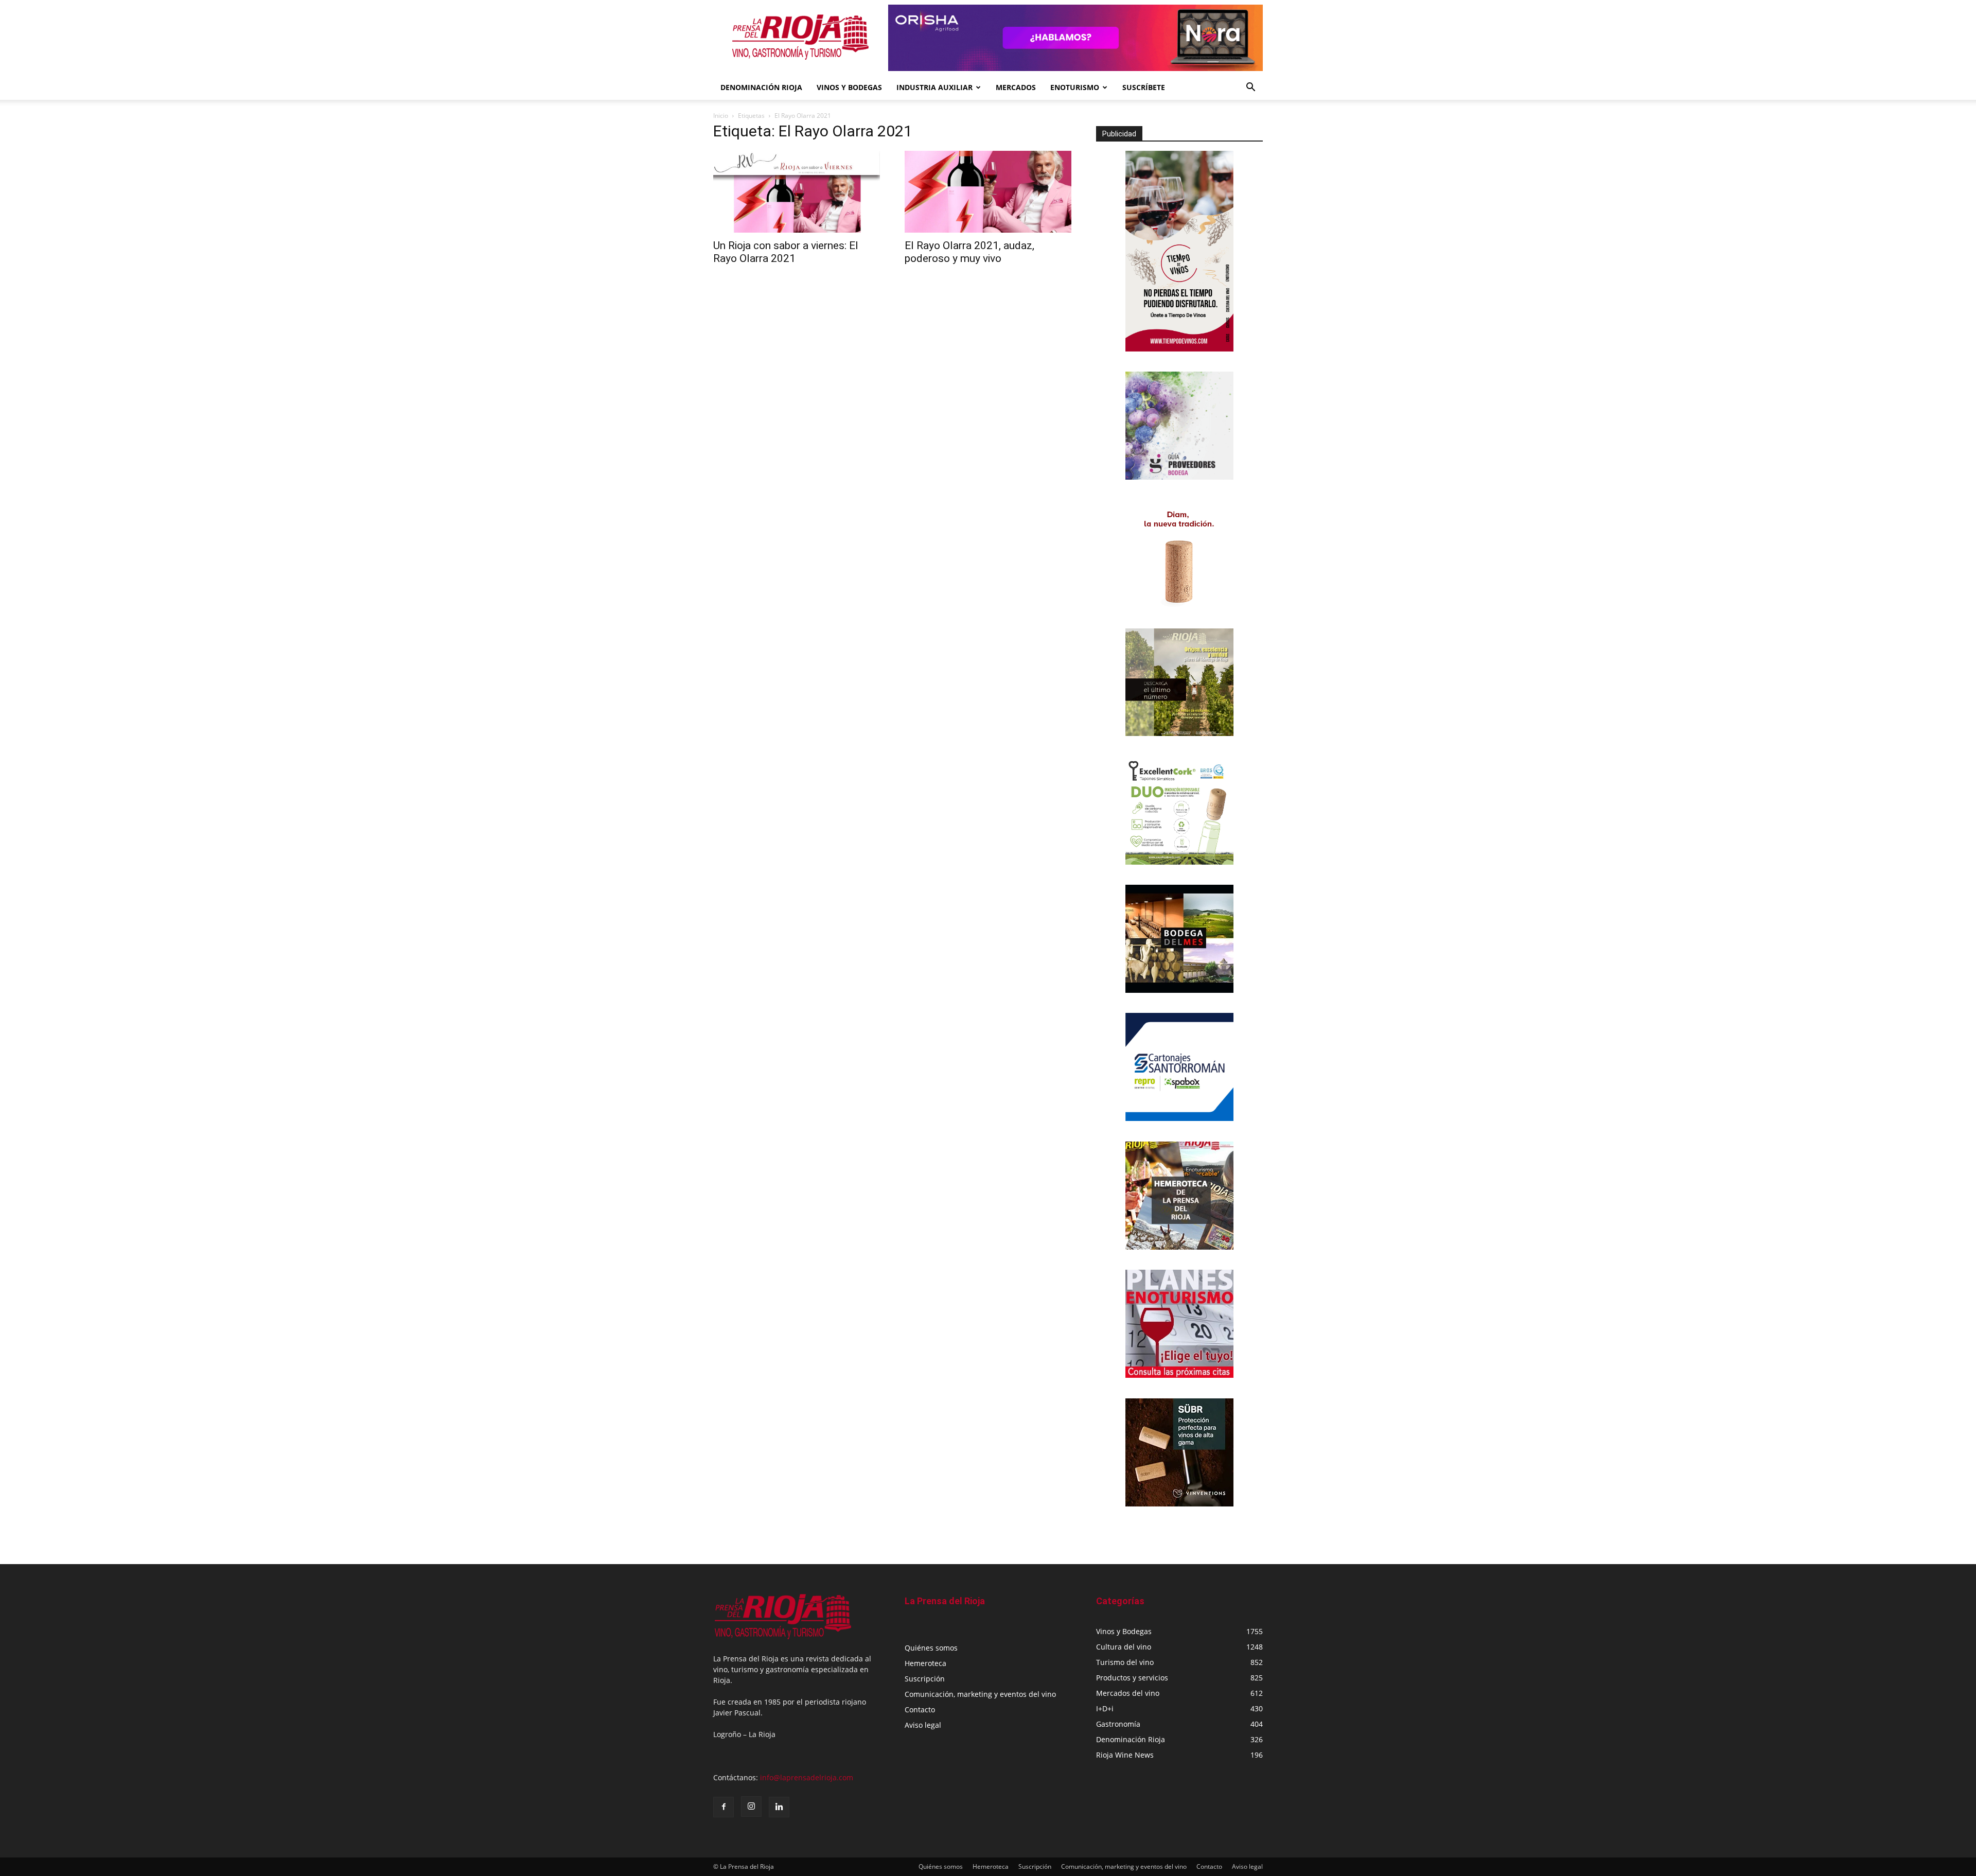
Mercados (1016, 87)
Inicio (721, 116)
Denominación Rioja (761, 87)
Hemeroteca (925, 1663)
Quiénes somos (931, 1648)
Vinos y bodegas (849, 87)
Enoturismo (1075, 87)
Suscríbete (1144, 87)
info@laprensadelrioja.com (807, 1777)
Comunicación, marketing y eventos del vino (980, 1694)
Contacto (920, 1710)
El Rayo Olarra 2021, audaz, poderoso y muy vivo (969, 252)
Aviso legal (923, 1725)
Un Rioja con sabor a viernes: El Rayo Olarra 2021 (786, 252)
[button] (1250, 88)
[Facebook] (724, 1807)
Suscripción (925, 1679)
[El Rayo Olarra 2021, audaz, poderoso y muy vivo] (988, 192)
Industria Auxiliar (934, 87)
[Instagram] (751, 1807)
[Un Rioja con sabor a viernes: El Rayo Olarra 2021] (797, 192)
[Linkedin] (779, 1807)
